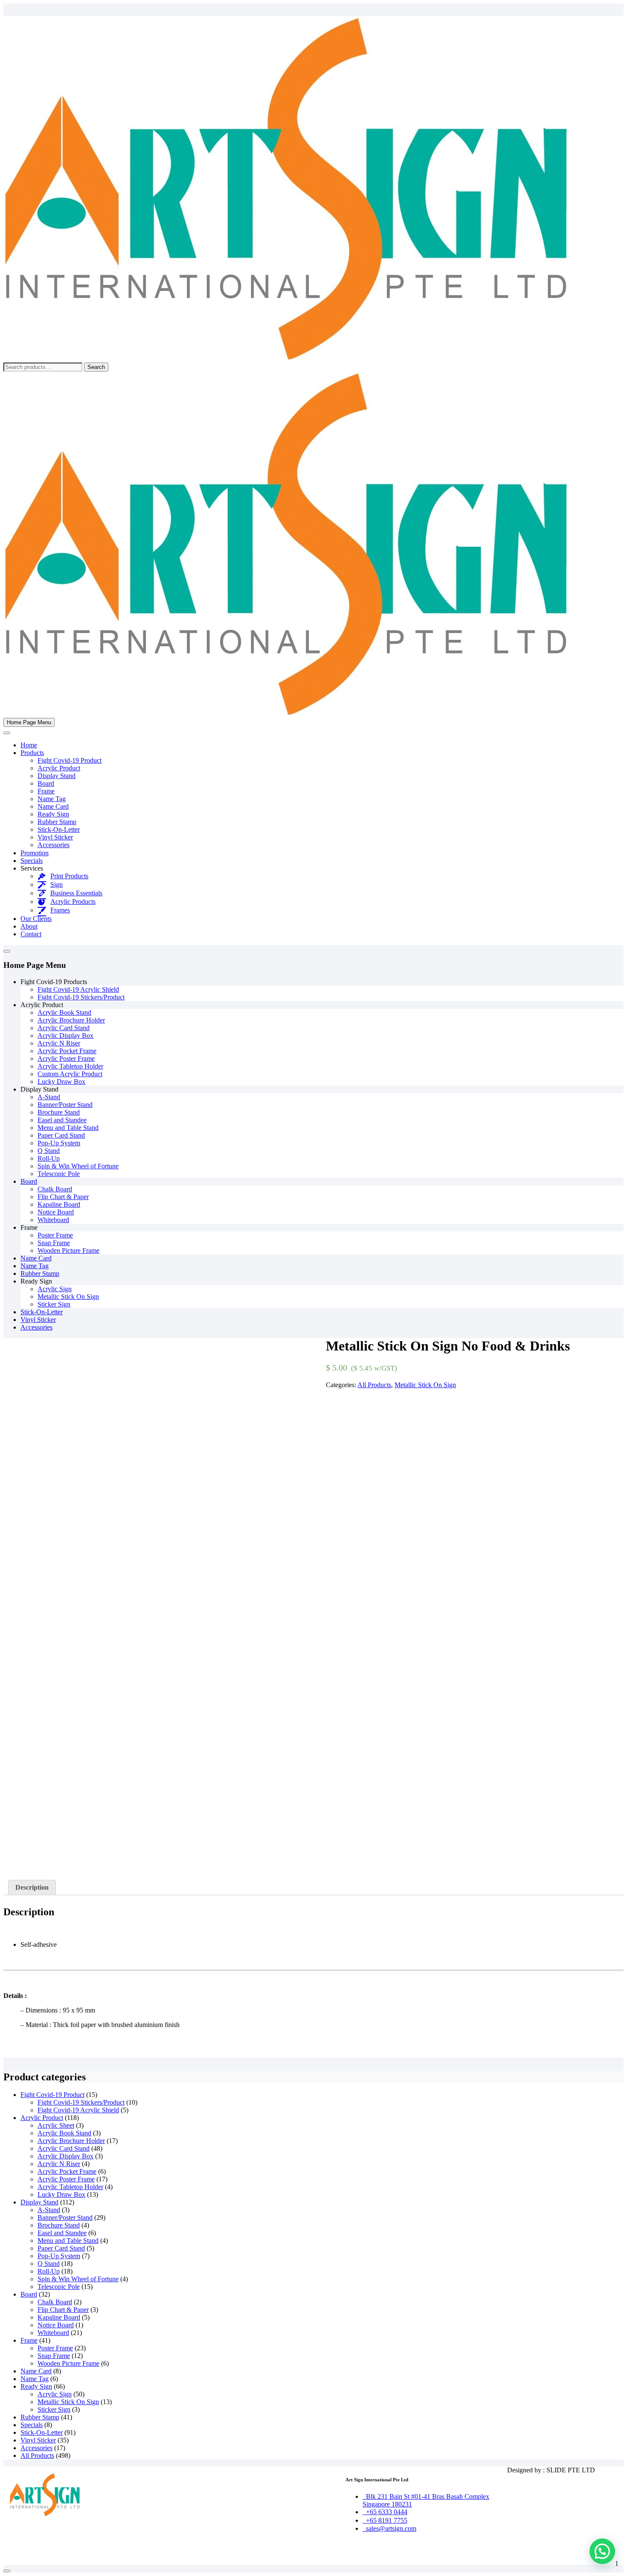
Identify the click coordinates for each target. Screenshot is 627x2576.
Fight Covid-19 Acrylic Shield (78, 989)
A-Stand (49, 1097)
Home (29, 745)
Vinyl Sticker (55, 837)
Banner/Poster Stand (65, 1105)
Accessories (54, 845)
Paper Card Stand (61, 1135)
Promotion (35, 853)
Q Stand (49, 1151)
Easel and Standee (62, 1120)
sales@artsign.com (389, 2528)
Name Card (53, 806)
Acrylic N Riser (59, 1043)
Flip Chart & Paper (63, 1197)
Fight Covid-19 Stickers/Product (81, 997)
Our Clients (36, 919)
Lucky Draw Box (61, 1082)
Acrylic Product (59, 768)
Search (96, 367)
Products (32, 753)
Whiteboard (53, 1220)
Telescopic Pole (59, 1174)
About (29, 926)
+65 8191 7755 (385, 2520)
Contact (31, 934)
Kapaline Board (59, 1204)
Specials (32, 861)
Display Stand (57, 776)
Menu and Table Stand (68, 1128)
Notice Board (56, 1212)
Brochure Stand (59, 1112)
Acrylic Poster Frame (66, 1059)
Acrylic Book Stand (64, 1012)
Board (46, 783)
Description (32, 1887)
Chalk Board (55, 1189)
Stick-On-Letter (59, 829)
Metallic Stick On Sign (68, 1297)
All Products (374, 1385)
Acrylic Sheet (56, 2125)
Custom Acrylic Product (70, 1074)
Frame (46, 791)
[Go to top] (7, 2571)
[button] (602, 2551)
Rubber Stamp (57, 822)
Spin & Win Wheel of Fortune (78, 1166)
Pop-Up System (59, 1143)
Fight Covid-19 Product (70, 760)
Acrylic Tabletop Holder (70, 1066)
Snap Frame (54, 1243)
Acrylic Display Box (65, 1035)
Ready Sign (53, 814)
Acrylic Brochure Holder (71, 1020)
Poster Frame (55, 1235)
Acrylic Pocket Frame (67, 1051)
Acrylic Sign (55, 1289)
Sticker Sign (54, 1304)
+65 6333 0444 (385, 2512)
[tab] (32, 1888)
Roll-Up (49, 1158)
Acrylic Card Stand (64, 1028)
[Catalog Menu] (7, 951)
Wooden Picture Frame (68, 1250)
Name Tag (52, 799)
